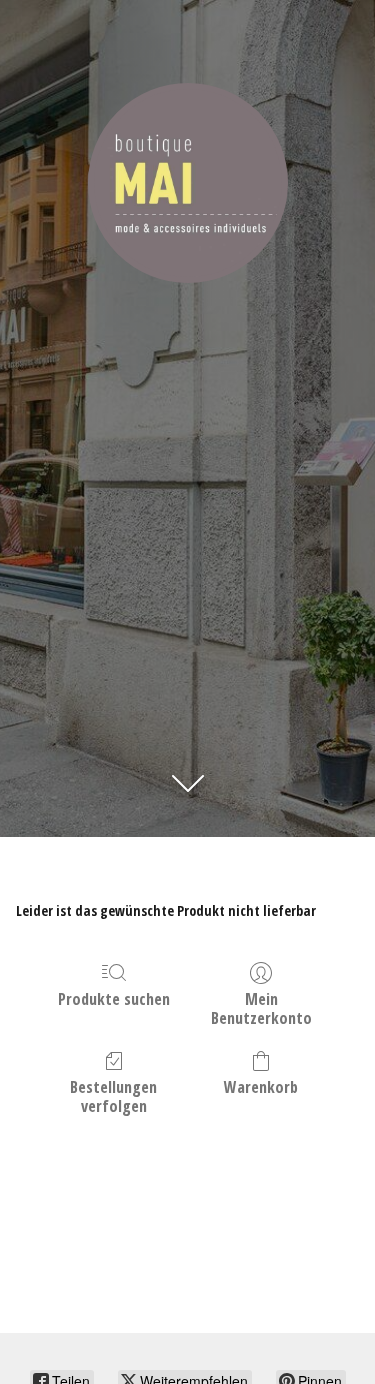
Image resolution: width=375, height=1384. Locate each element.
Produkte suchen (114, 998)
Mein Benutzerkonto (261, 1008)
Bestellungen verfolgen (113, 1096)
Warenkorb (261, 1086)
